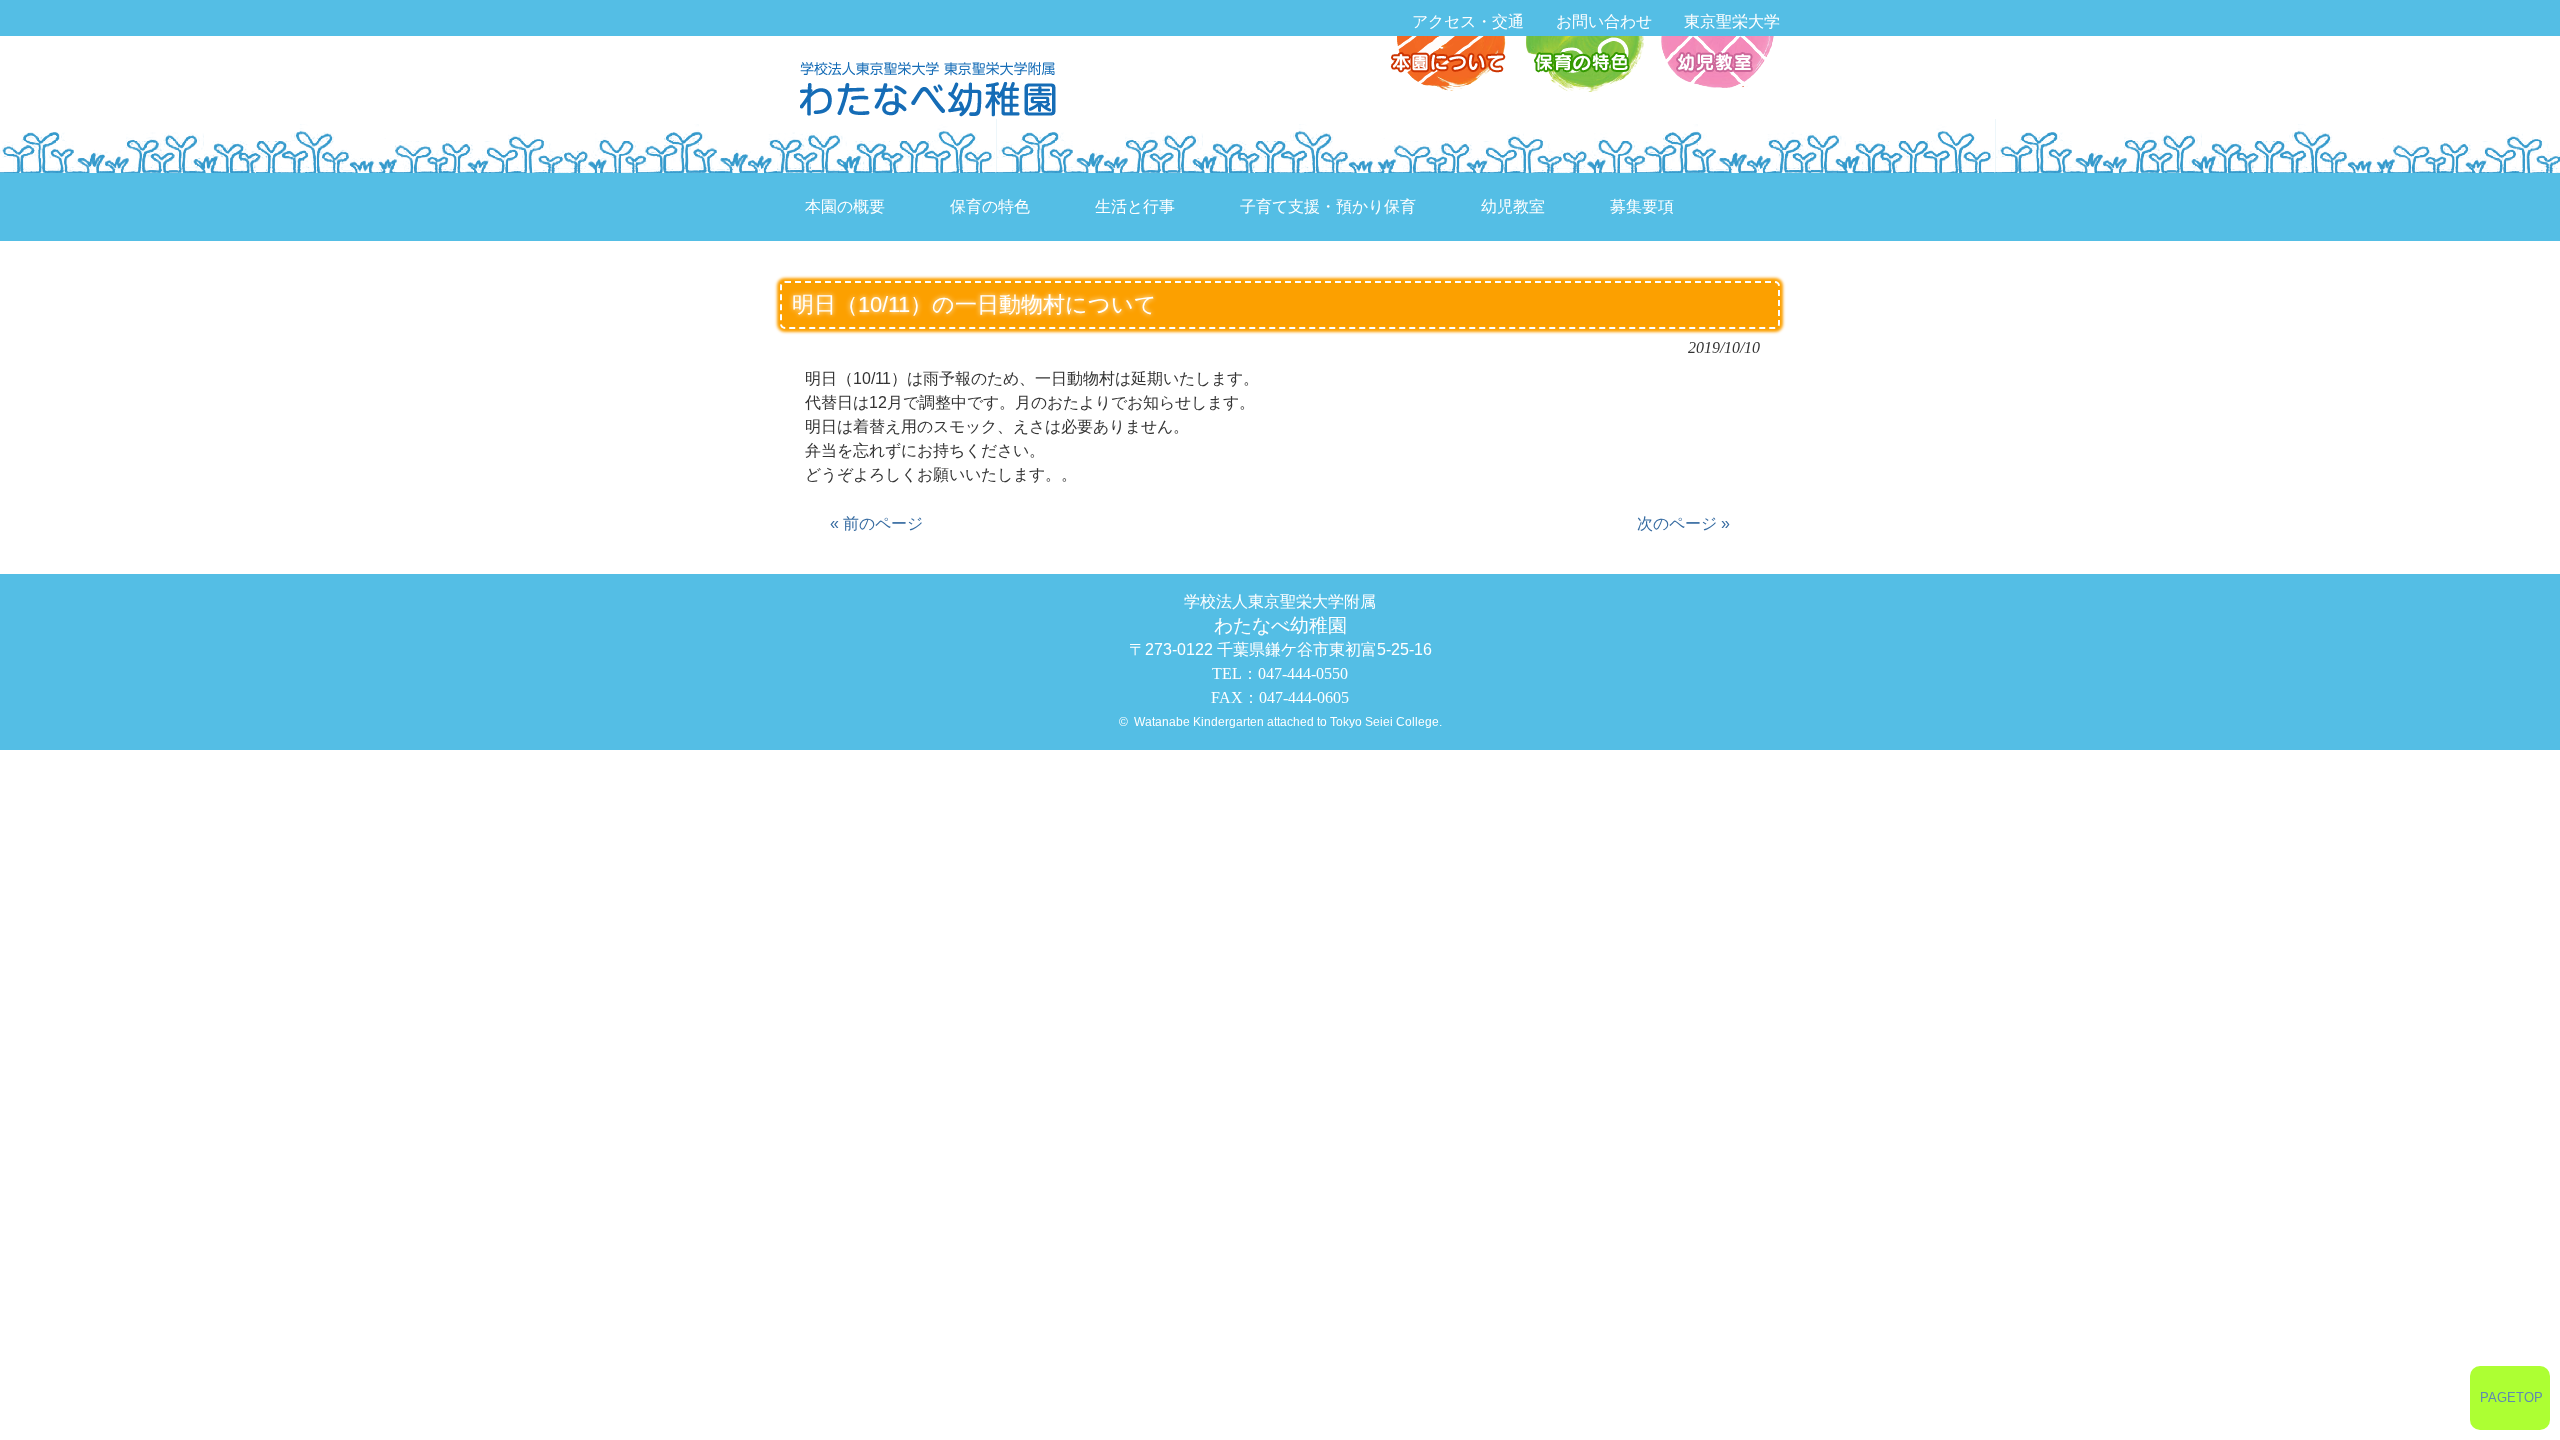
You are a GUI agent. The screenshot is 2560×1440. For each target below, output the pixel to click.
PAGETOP (2511, 1397)
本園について (1452, 65)
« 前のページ (876, 523)
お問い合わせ (1604, 21)
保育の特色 (1583, 65)
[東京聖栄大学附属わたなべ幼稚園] (933, 87)
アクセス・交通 (1468, 21)
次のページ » (1683, 523)
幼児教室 (1714, 65)
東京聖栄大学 (1732, 21)
